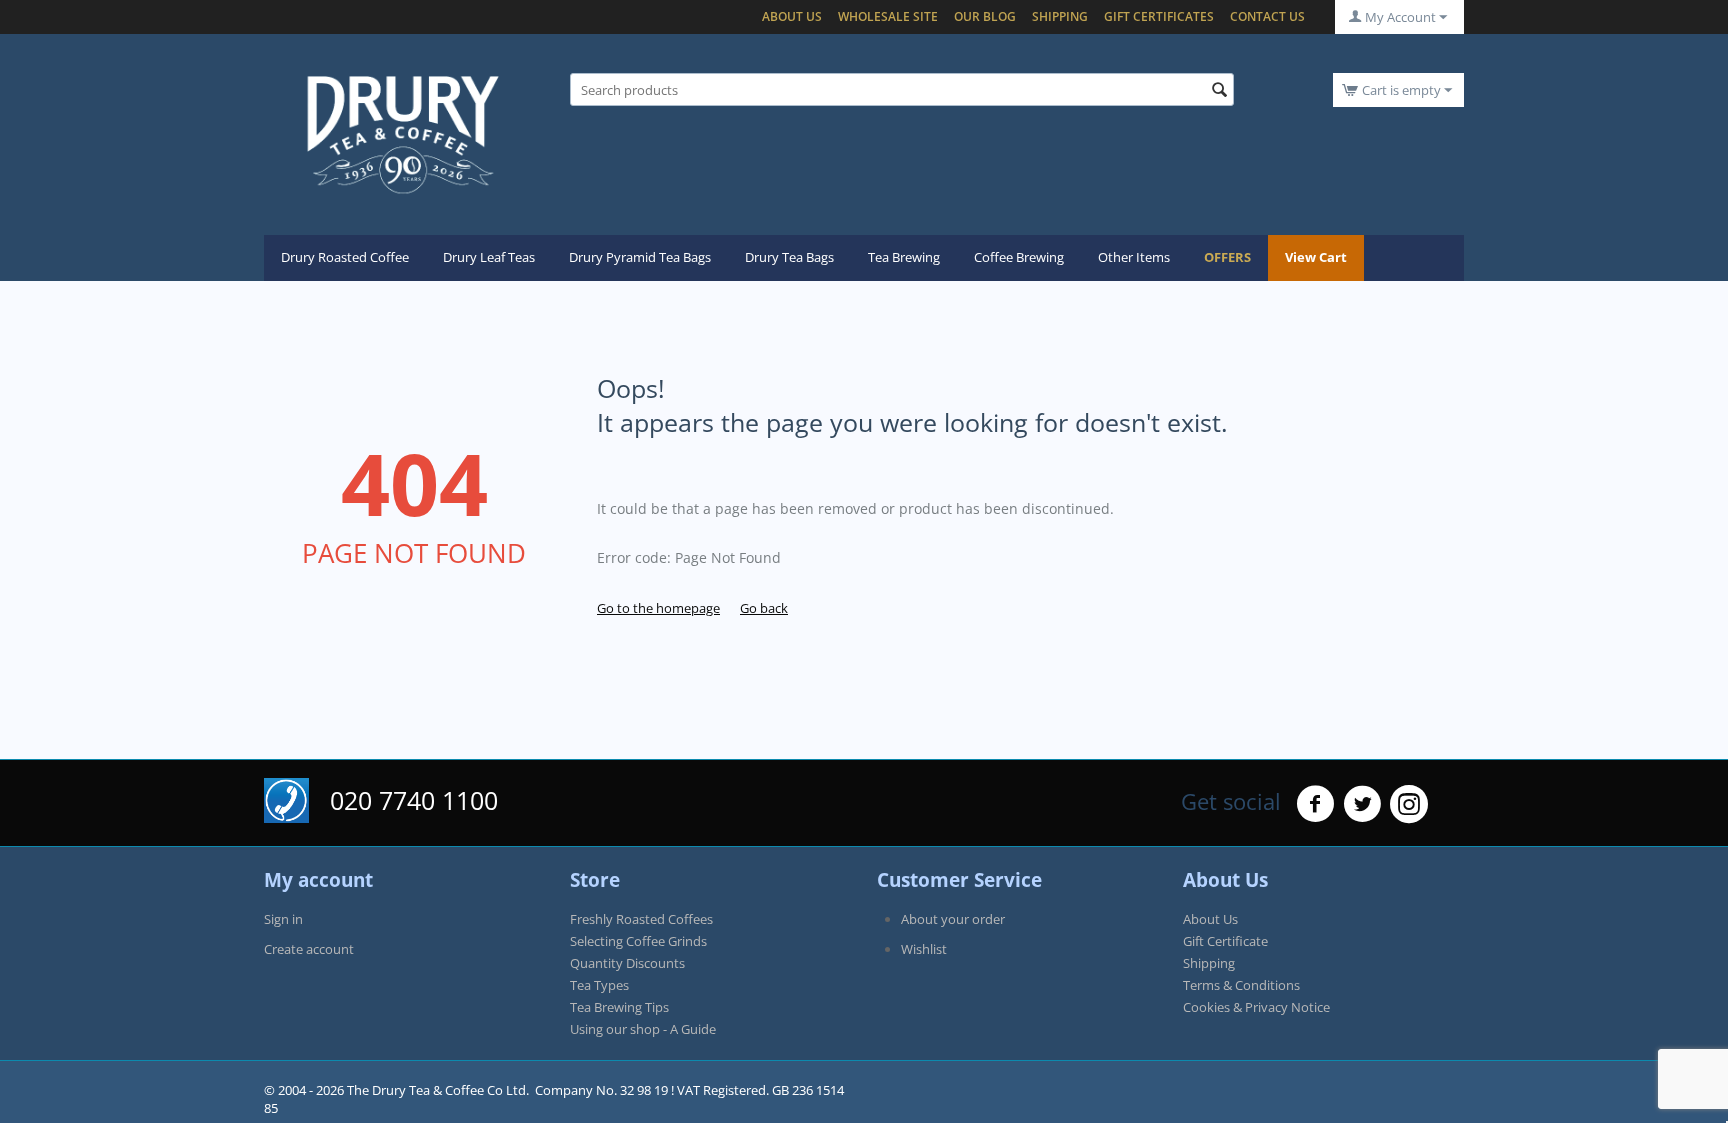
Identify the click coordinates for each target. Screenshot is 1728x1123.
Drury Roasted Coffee (345, 257)
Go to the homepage (658, 608)
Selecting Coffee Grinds (638, 941)
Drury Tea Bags (789, 257)
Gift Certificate (1225, 941)
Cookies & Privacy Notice (1256, 1007)
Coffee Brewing (1019, 257)
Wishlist (924, 949)
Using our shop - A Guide (643, 1029)
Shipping (1060, 16)
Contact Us (1267, 16)
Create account (309, 949)
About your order (953, 919)
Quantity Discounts (627, 963)
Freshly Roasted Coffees (641, 919)
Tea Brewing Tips (619, 1007)
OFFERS (1227, 257)
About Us (792, 16)
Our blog (985, 16)
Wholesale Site (888, 16)
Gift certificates (1159, 16)
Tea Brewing (904, 257)
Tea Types (599, 985)
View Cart (1316, 257)
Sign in (283, 919)
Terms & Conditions (1241, 985)
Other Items (1134, 257)
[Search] (1219, 91)
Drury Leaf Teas (489, 257)
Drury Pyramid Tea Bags (640, 257)
